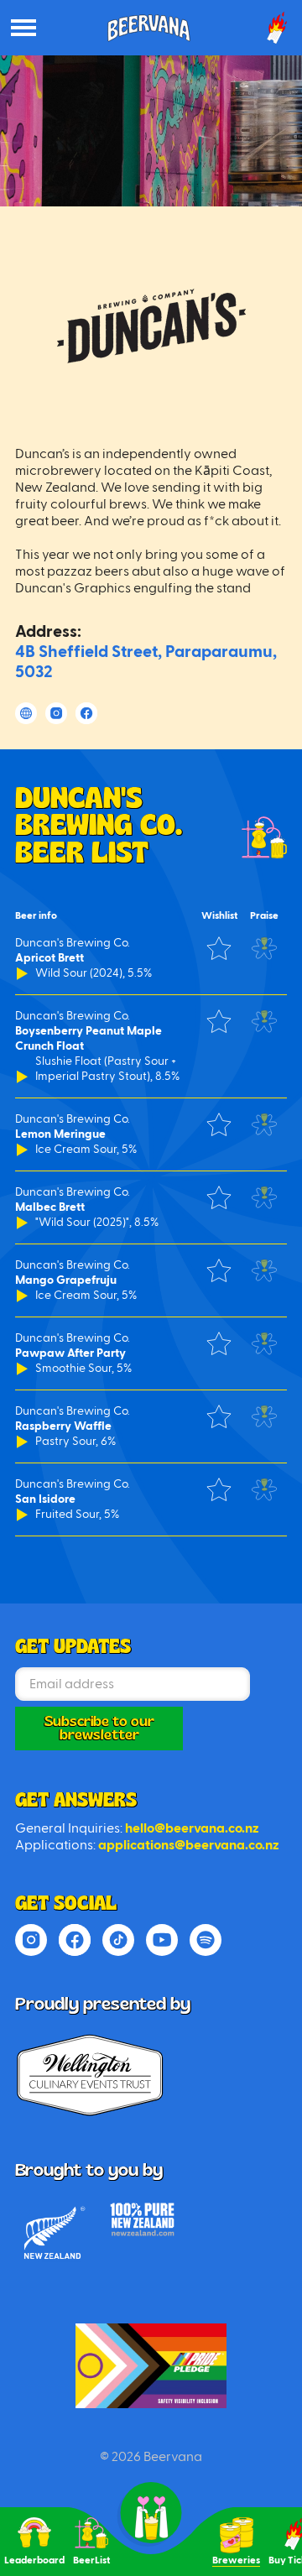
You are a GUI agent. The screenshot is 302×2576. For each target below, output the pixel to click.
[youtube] (162, 1940)
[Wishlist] (219, 948)
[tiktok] (118, 1940)
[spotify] (206, 1940)
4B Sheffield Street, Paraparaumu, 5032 (146, 662)
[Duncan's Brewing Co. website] (26, 713)
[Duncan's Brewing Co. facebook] (86, 713)
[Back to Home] (151, 2366)
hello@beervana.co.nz (192, 1828)
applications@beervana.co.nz (189, 1845)
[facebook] (75, 1940)
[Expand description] (23, 973)
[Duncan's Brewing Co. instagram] (56, 713)
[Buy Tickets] (277, 28)
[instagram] (31, 1940)
